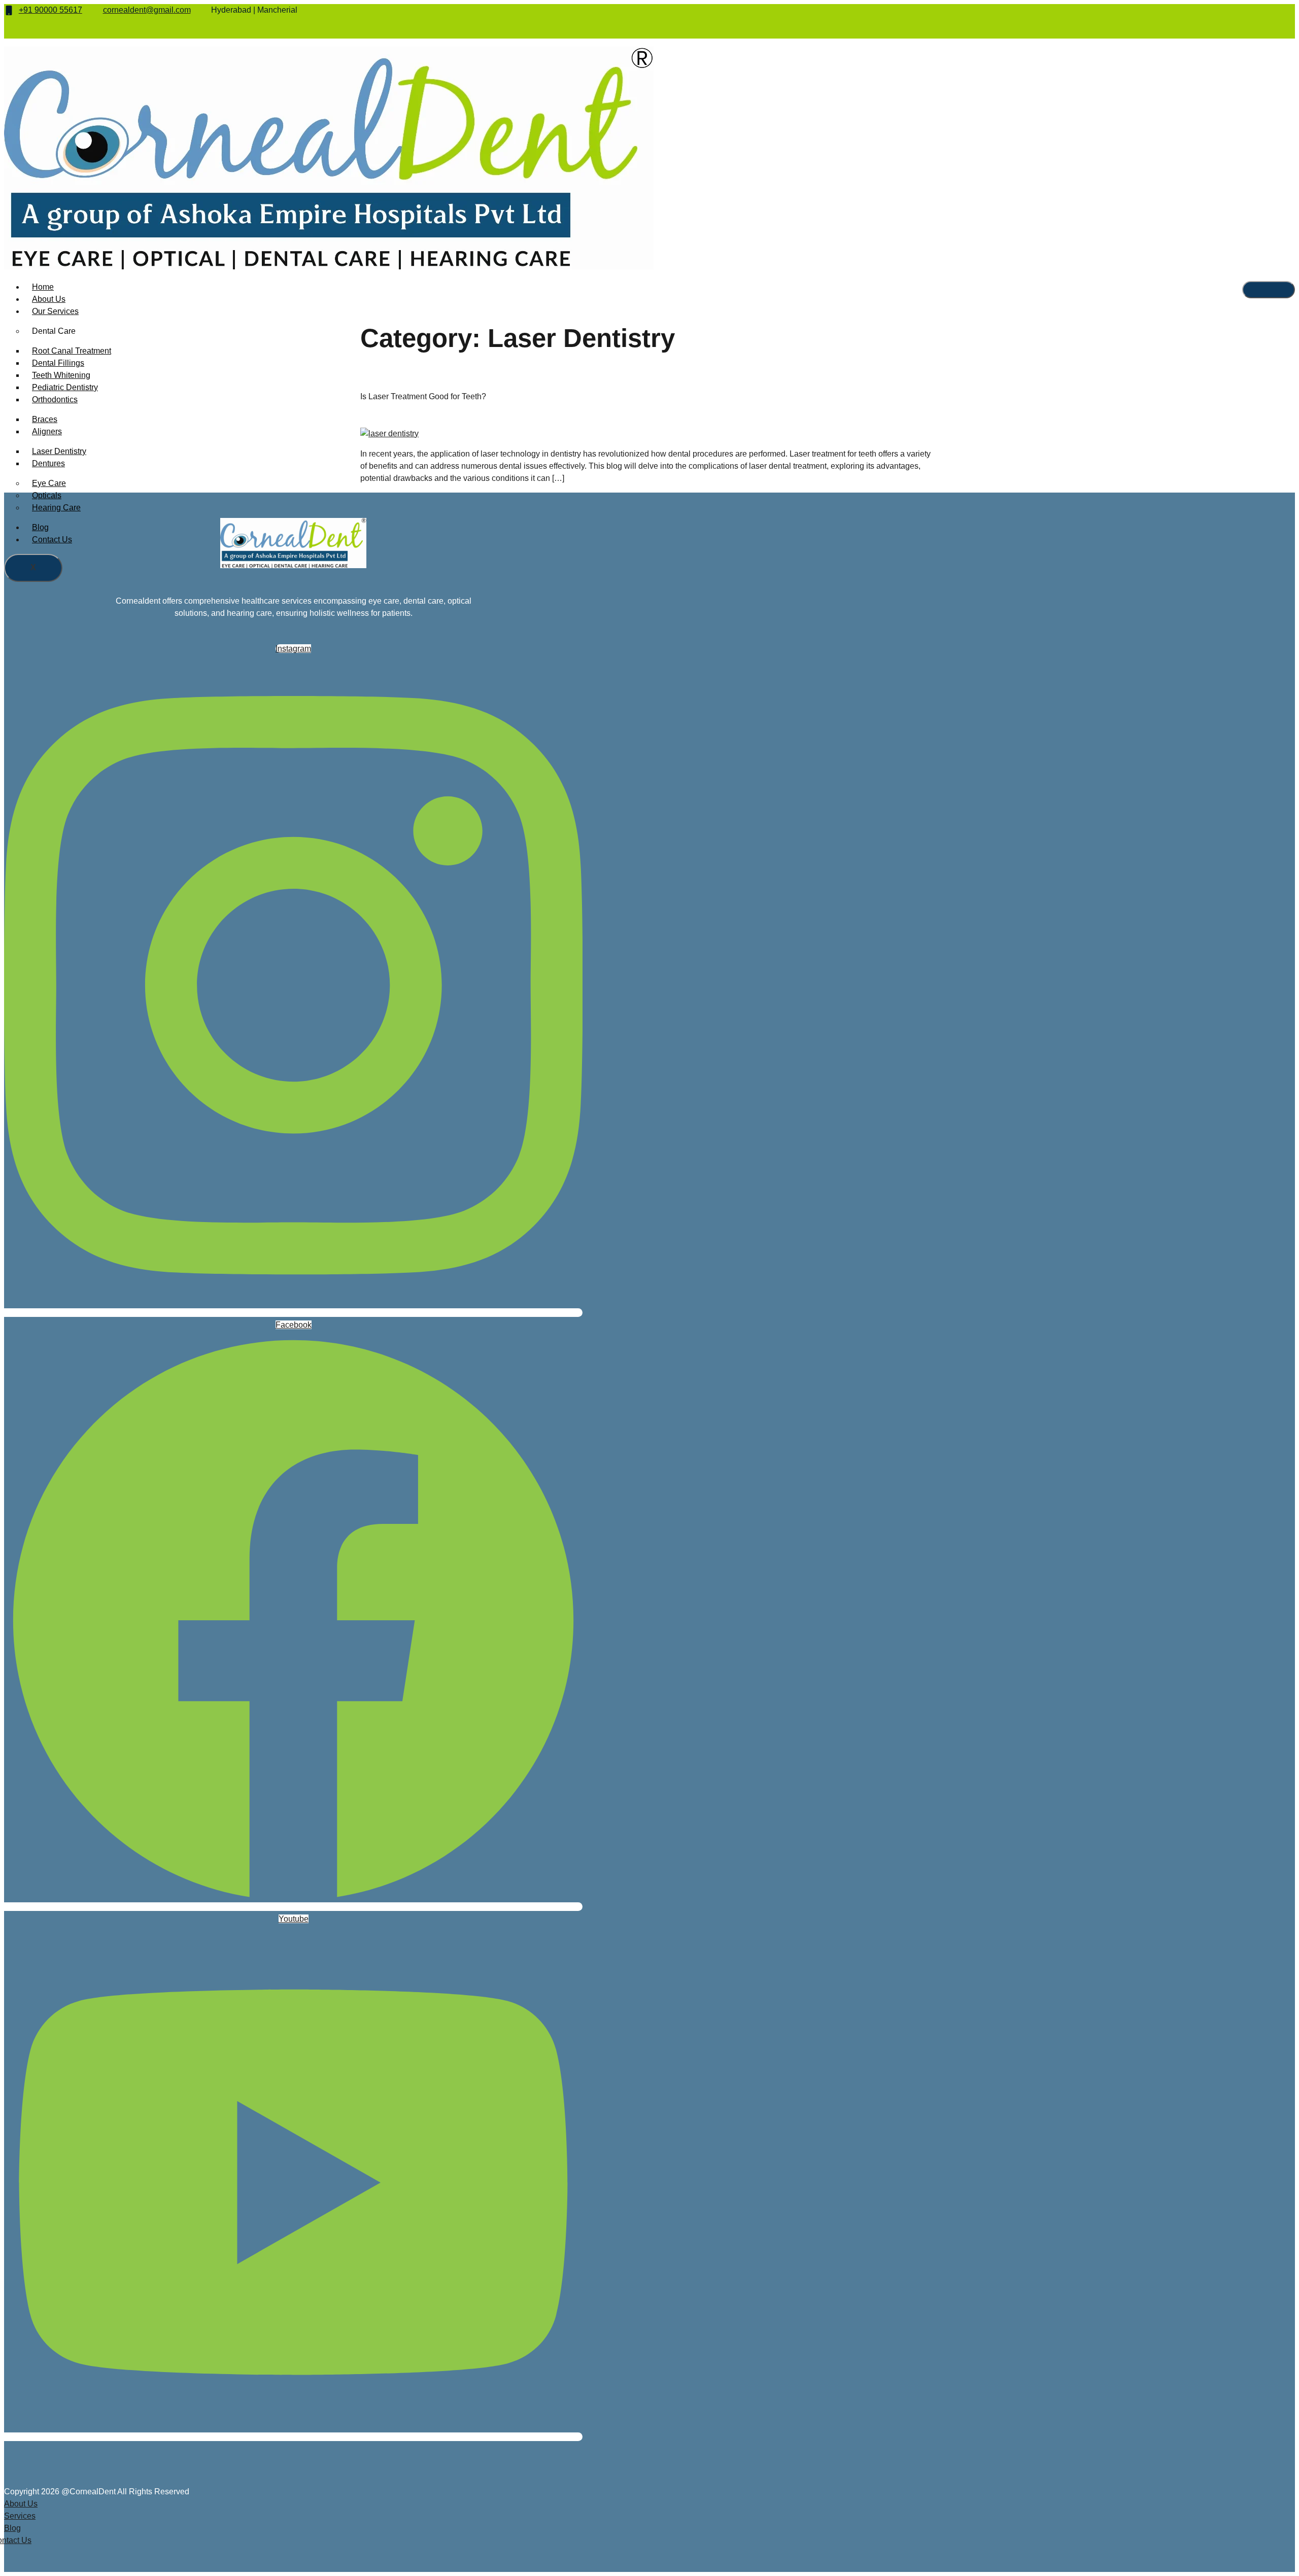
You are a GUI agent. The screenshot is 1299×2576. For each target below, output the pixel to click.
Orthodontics (55, 399)
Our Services (55, 311)
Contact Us (52, 539)
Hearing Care (56, 508)
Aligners (47, 431)
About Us (49, 299)
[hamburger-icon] (1269, 290)
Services (20, 2516)
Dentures (48, 463)
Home (43, 287)
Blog (40, 527)
